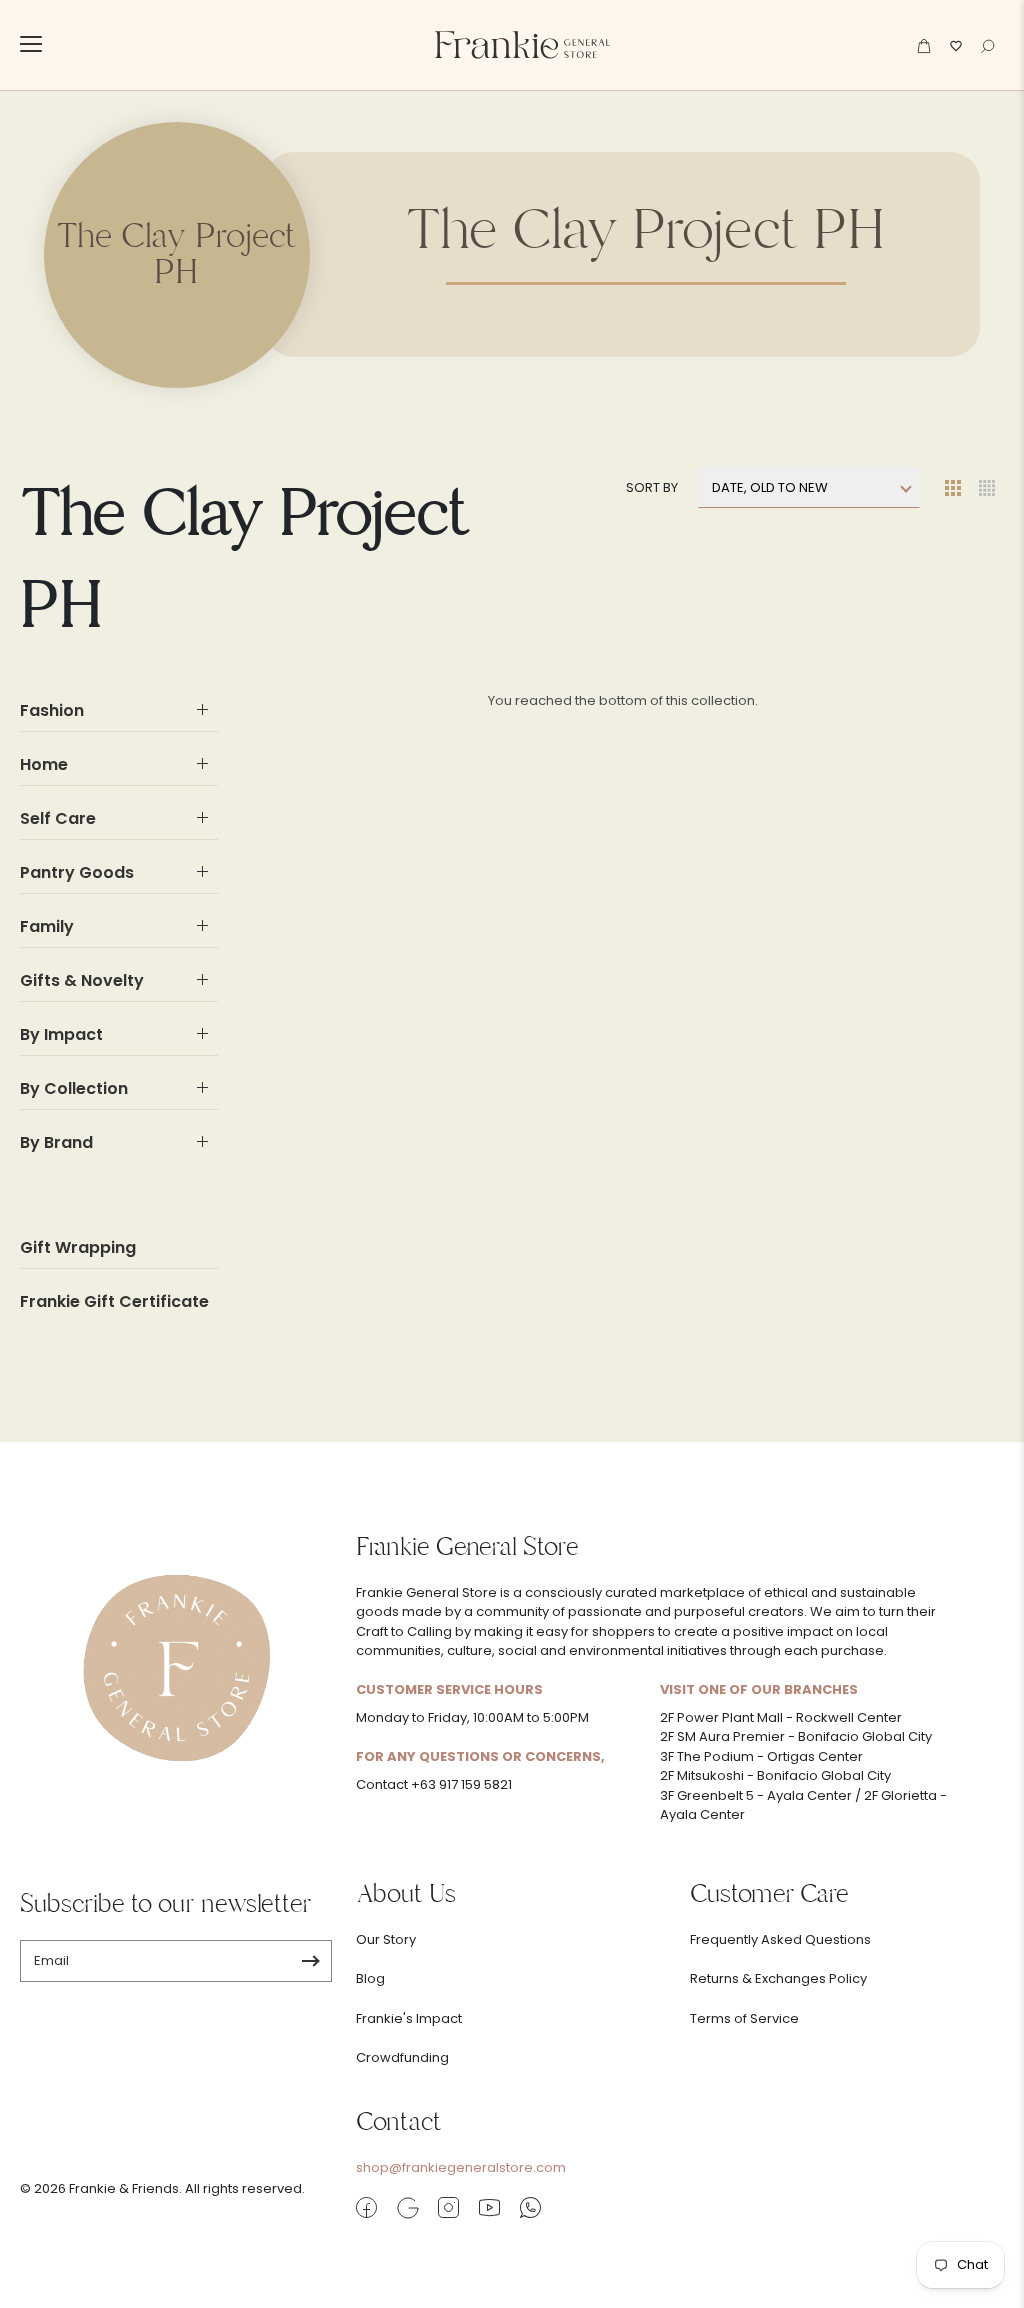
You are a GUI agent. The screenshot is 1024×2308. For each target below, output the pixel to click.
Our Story (386, 1939)
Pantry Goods (77, 872)
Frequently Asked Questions (780, 1939)
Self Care (58, 818)
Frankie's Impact (409, 2018)
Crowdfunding (402, 2057)
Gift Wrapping (78, 1247)
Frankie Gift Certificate (114, 1301)
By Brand (56, 1142)
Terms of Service (744, 2018)
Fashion (52, 710)
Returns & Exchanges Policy (778, 1978)
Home (44, 764)
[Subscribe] (310, 1961)
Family (47, 926)
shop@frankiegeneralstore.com (461, 2167)
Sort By (652, 487)
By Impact (61, 1034)
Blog (370, 1978)
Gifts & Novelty (82, 980)
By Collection (74, 1088)
